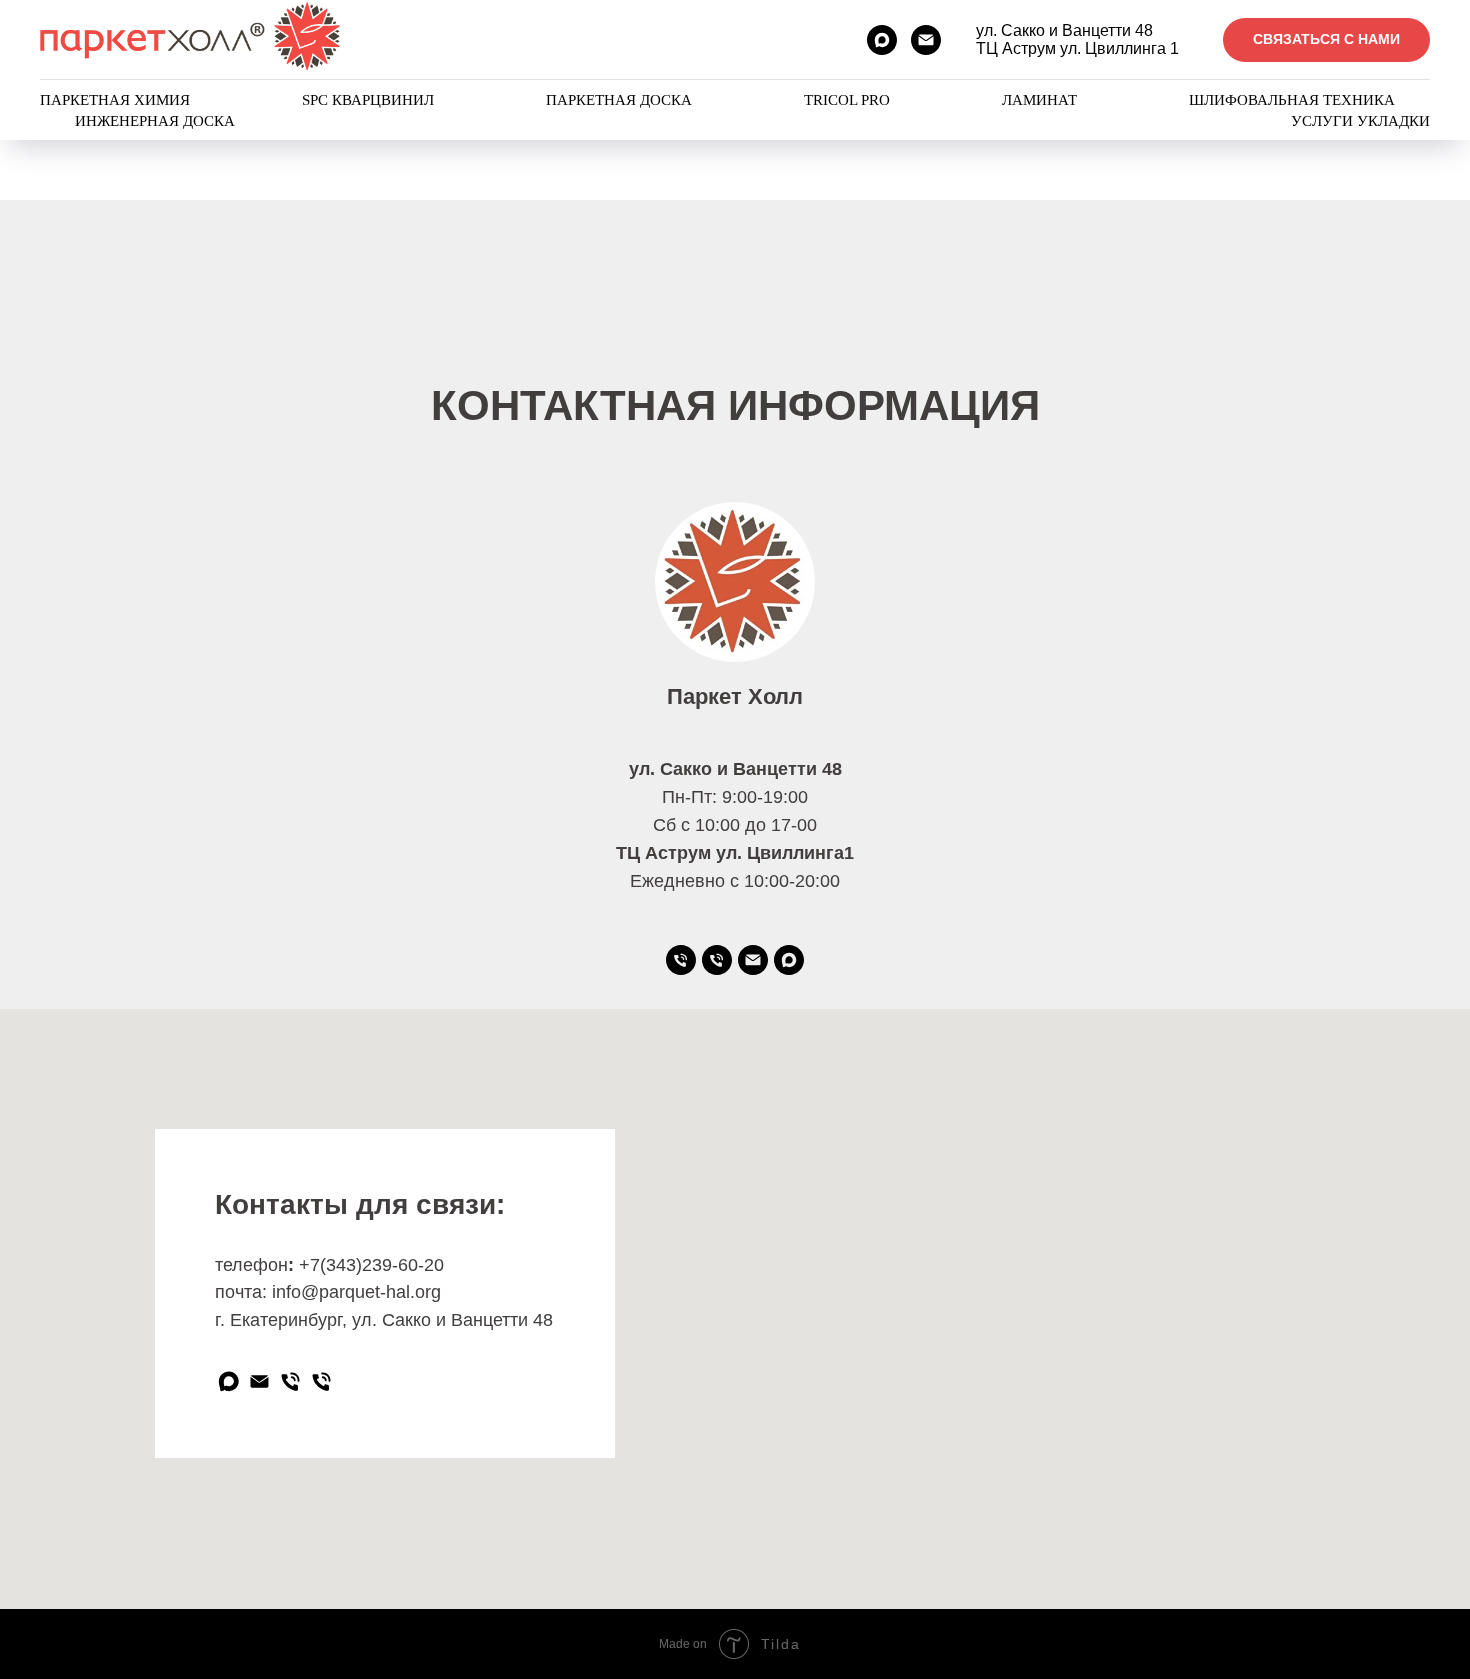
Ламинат (1039, 100)
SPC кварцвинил (368, 100)
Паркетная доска (619, 100)
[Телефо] (681, 960)
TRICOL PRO (847, 100)
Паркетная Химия (115, 100)
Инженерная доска (155, 121)
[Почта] (753, 960)
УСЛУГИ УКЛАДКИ (1360, 121)
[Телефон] (717, 960)
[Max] (882, 40)
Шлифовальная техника (1292, 100)
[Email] (926, 40)
